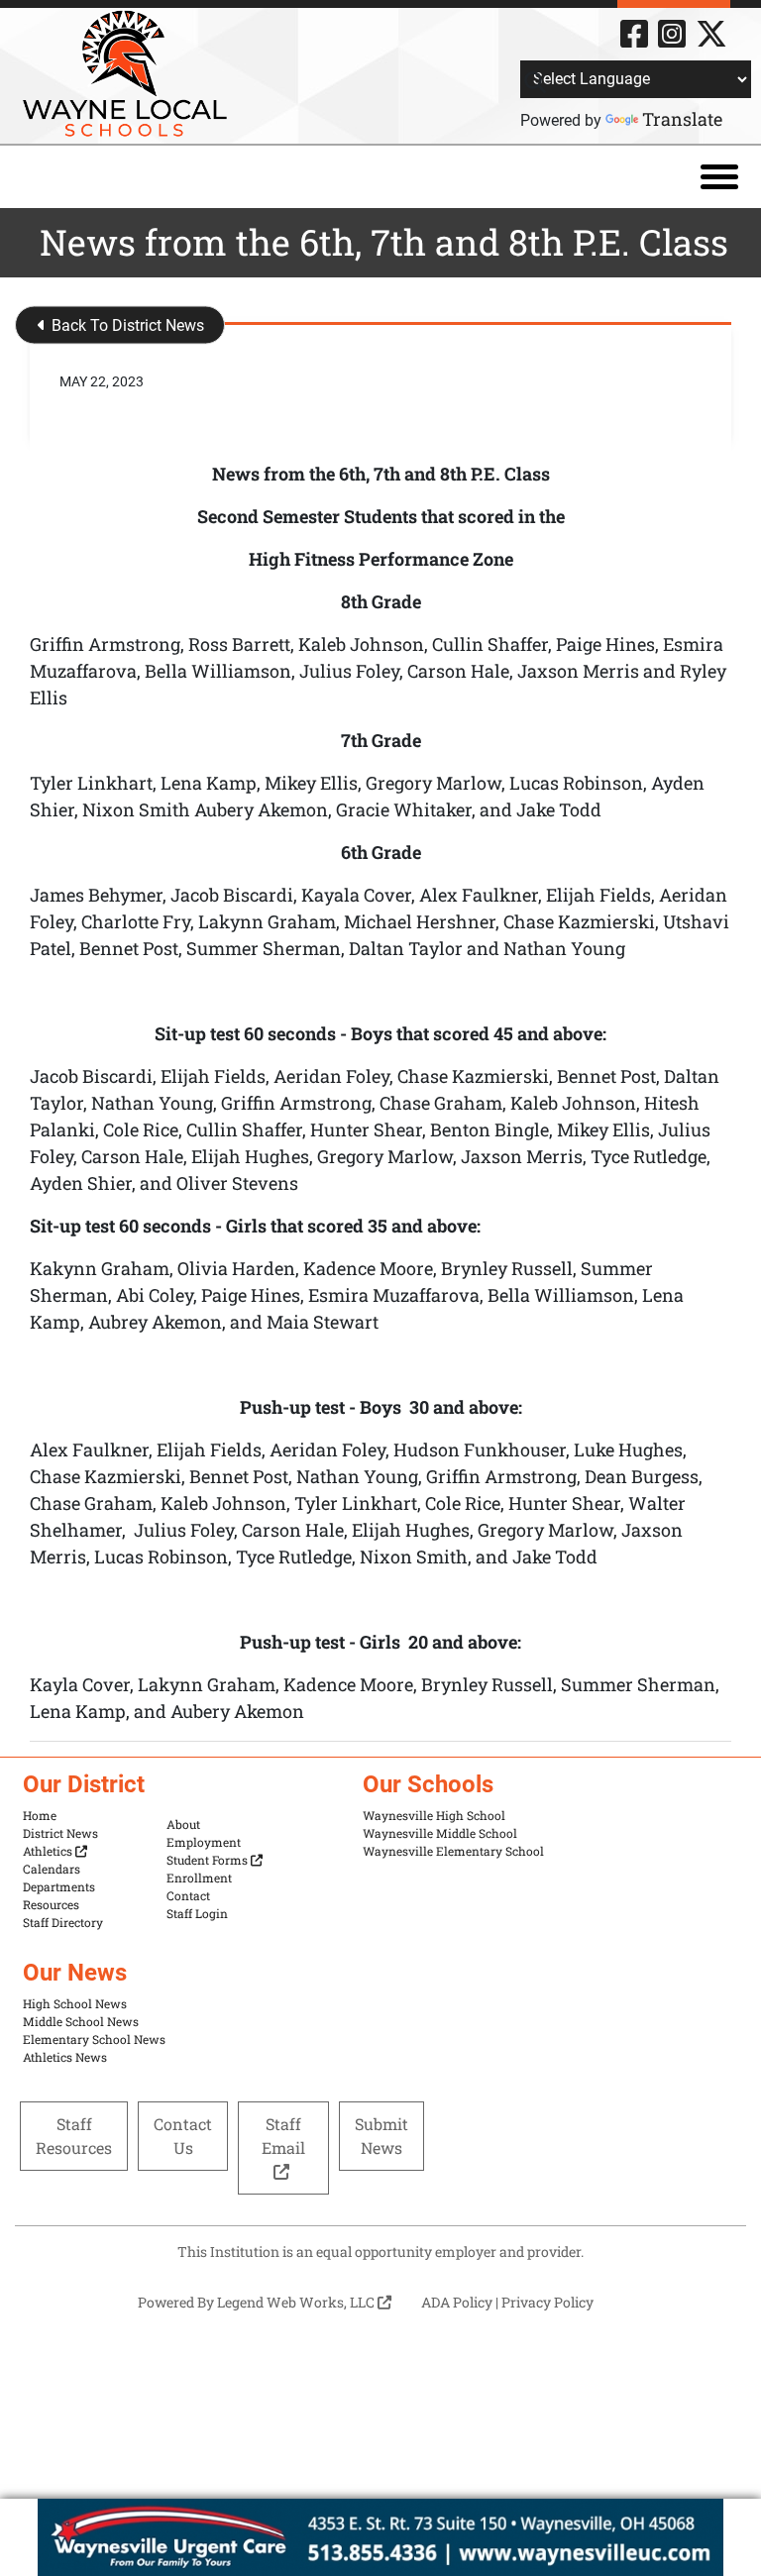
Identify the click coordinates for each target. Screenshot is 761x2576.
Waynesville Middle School (440, 1833)
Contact (188, 1895)
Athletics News (65, 2057)
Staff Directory (63, 1922)
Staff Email (283, 2136)
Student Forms (209, 1860)
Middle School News (81, 2021)
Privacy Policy (547, 2302)
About (183, 1824)
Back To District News (126, 325)
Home (40, 1815)
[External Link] (380, 2537)
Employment (204, 1842)
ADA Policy (457, 2302)
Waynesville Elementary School (453, 1851)
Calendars (52, 1869)
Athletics (49, 1851)
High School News (75, 2003)
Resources (51, 1904)
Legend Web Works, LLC (297, 2302)
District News (60, 1833)
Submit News (381, 2136)
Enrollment (199, 1878)
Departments (59, 1886)
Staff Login (197, 1913)
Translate (682, 119)
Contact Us (183, 2136)
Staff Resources (74, 2136)
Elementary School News (94, 2039)
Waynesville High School (434, 1815)
